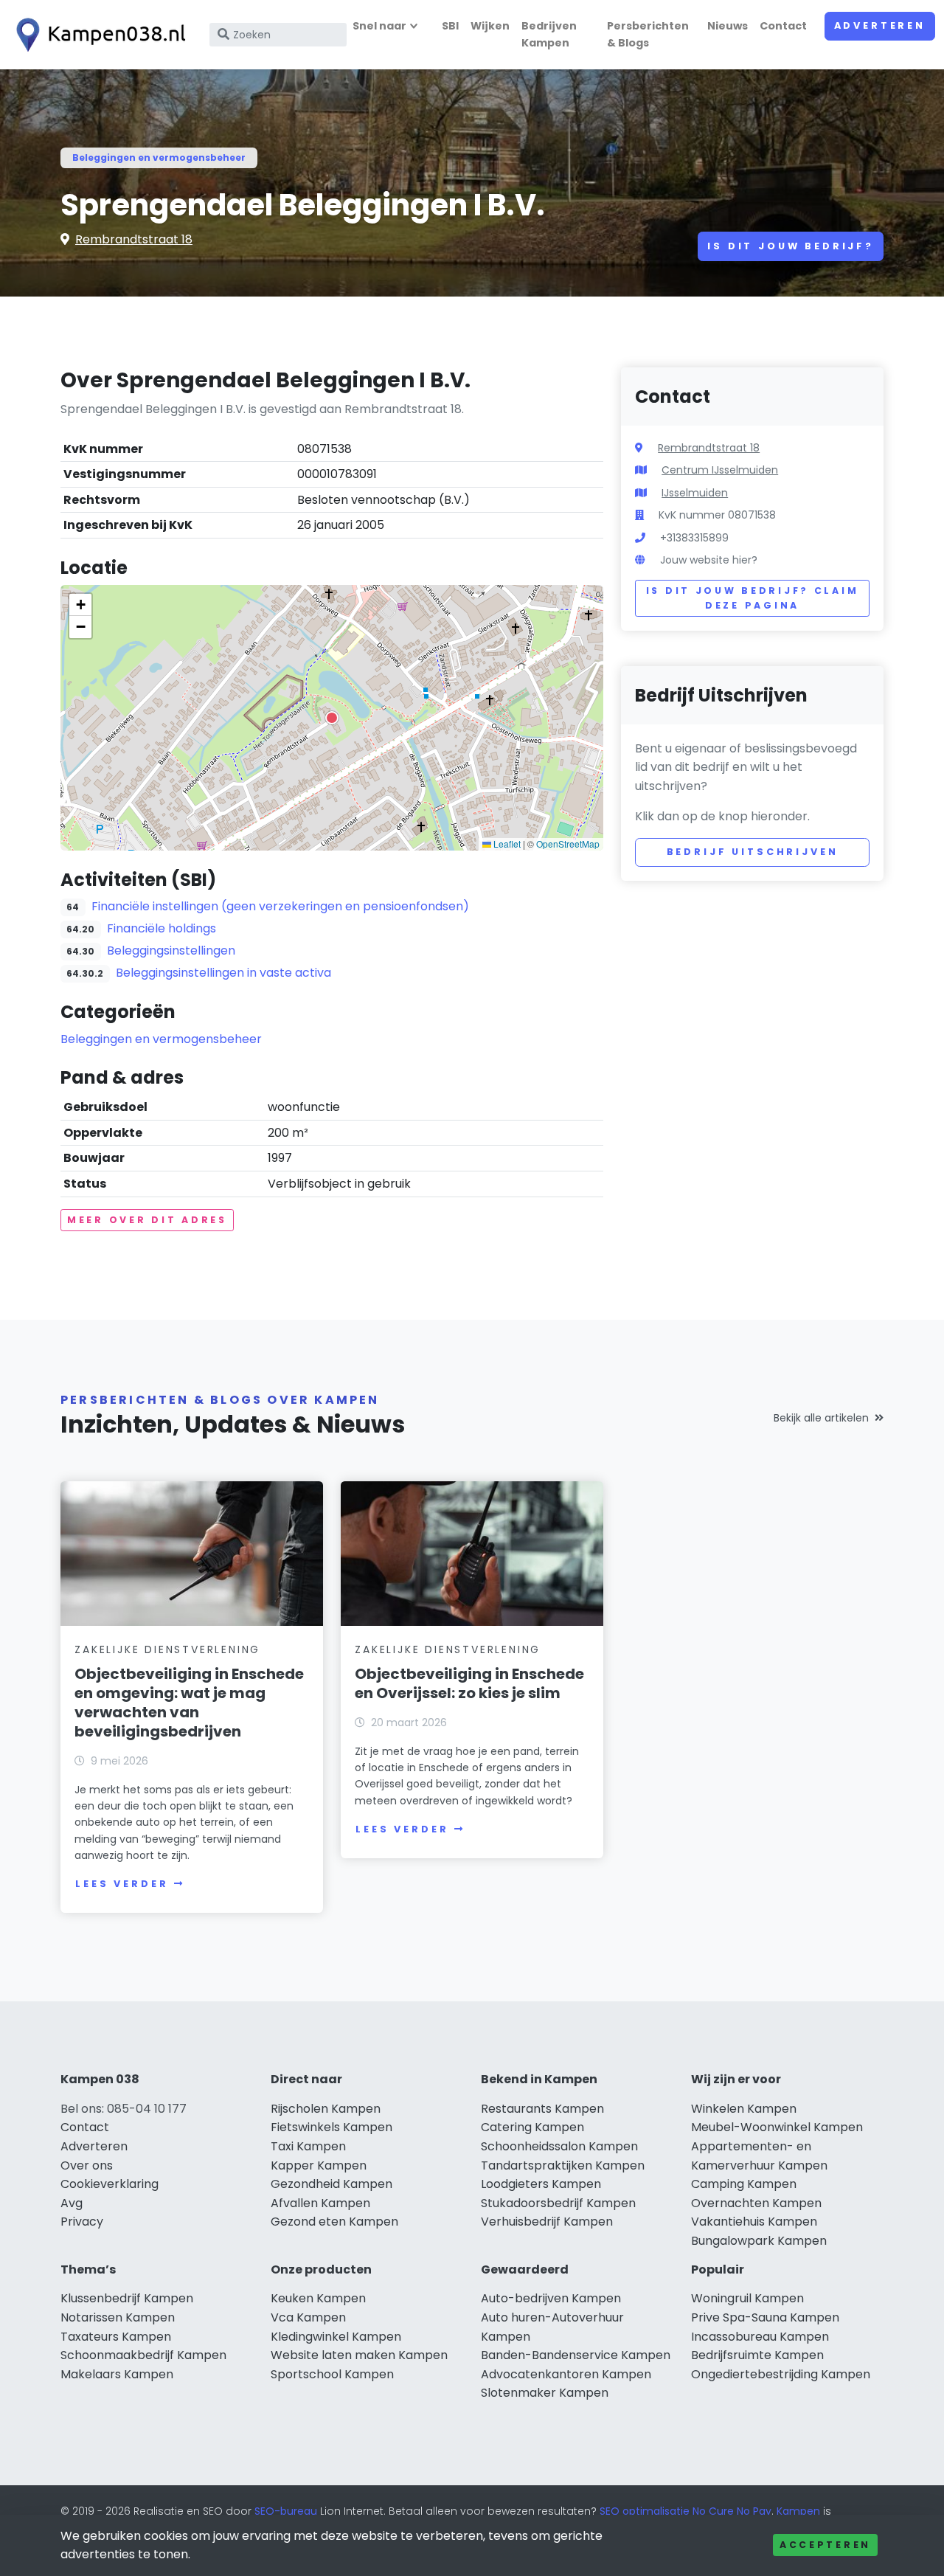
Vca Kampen (308, 2317)
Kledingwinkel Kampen (336, 2337)
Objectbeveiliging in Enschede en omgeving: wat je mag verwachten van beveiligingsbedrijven (189, 1703)
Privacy (82, 2222)
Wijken (490, 26)
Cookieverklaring (110, 2184)
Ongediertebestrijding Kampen (781, 2374)
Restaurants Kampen (542, 2109)
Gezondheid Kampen (332, 2184)
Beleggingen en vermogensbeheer (159, 157)
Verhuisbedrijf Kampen (547, 2222)
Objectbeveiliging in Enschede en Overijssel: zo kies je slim (469, 1683)
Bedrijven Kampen (549, 34)
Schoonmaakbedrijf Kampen (143, 2355)
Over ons (87, 2165)
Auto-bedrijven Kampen (551, 2298)
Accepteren (825, 2545)
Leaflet (506, 844)
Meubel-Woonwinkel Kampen (777, 2127)
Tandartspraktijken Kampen (563, 2165)
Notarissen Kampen (118, 2317)
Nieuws (728, 26)
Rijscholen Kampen (326, 2109)
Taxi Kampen (308, 2146)
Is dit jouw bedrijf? (791, 246)
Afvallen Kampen (320, 2203)
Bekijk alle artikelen (821, 1418)
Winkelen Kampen (744, 2109)
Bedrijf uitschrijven (753, 852)
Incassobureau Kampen (760, 2337)
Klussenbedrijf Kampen (127, 2298)
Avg (72, 2203)
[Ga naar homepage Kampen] (97, 35)
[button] (332, 718)
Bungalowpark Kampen (759, 2241)
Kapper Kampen (319, 2165)
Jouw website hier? (709, 560)
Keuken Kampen (318, 2298)
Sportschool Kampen (332, 2374)
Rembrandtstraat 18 (134, 239)
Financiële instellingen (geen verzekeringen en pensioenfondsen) (280, 906)
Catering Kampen (532, 2127)
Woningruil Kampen (747, 2298)
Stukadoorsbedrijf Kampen (558, 2203)
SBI (450, 26)
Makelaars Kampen (117, 2374)
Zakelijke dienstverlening (167, 1649)
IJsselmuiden (695, 493)
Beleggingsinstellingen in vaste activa (223, 973)
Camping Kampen (744, 2184)
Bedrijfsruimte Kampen (757, 2355)
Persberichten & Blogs (648, 34)
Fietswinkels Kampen (332, 2127)
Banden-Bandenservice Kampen (576, 2355)
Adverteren (880, 25)
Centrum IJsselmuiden (720, 470)
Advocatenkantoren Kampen (566, 2374)
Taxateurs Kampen (116, 2337)
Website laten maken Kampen (359, 2355)
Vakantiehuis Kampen (754, 2222)
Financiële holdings (162, 928)
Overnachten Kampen (756, 2203)
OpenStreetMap (568, 844)
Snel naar (379, 26)
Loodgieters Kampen (541, 2184)
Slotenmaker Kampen (545, 2393)
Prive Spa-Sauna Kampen (765, 2317)
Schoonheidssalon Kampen (559, 2146)
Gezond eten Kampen (334, 2222)
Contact (783, 26)
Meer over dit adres (147, 1220)
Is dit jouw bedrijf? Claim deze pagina (753, 598)
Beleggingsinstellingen (171, 951)
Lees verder (122, 1884)
